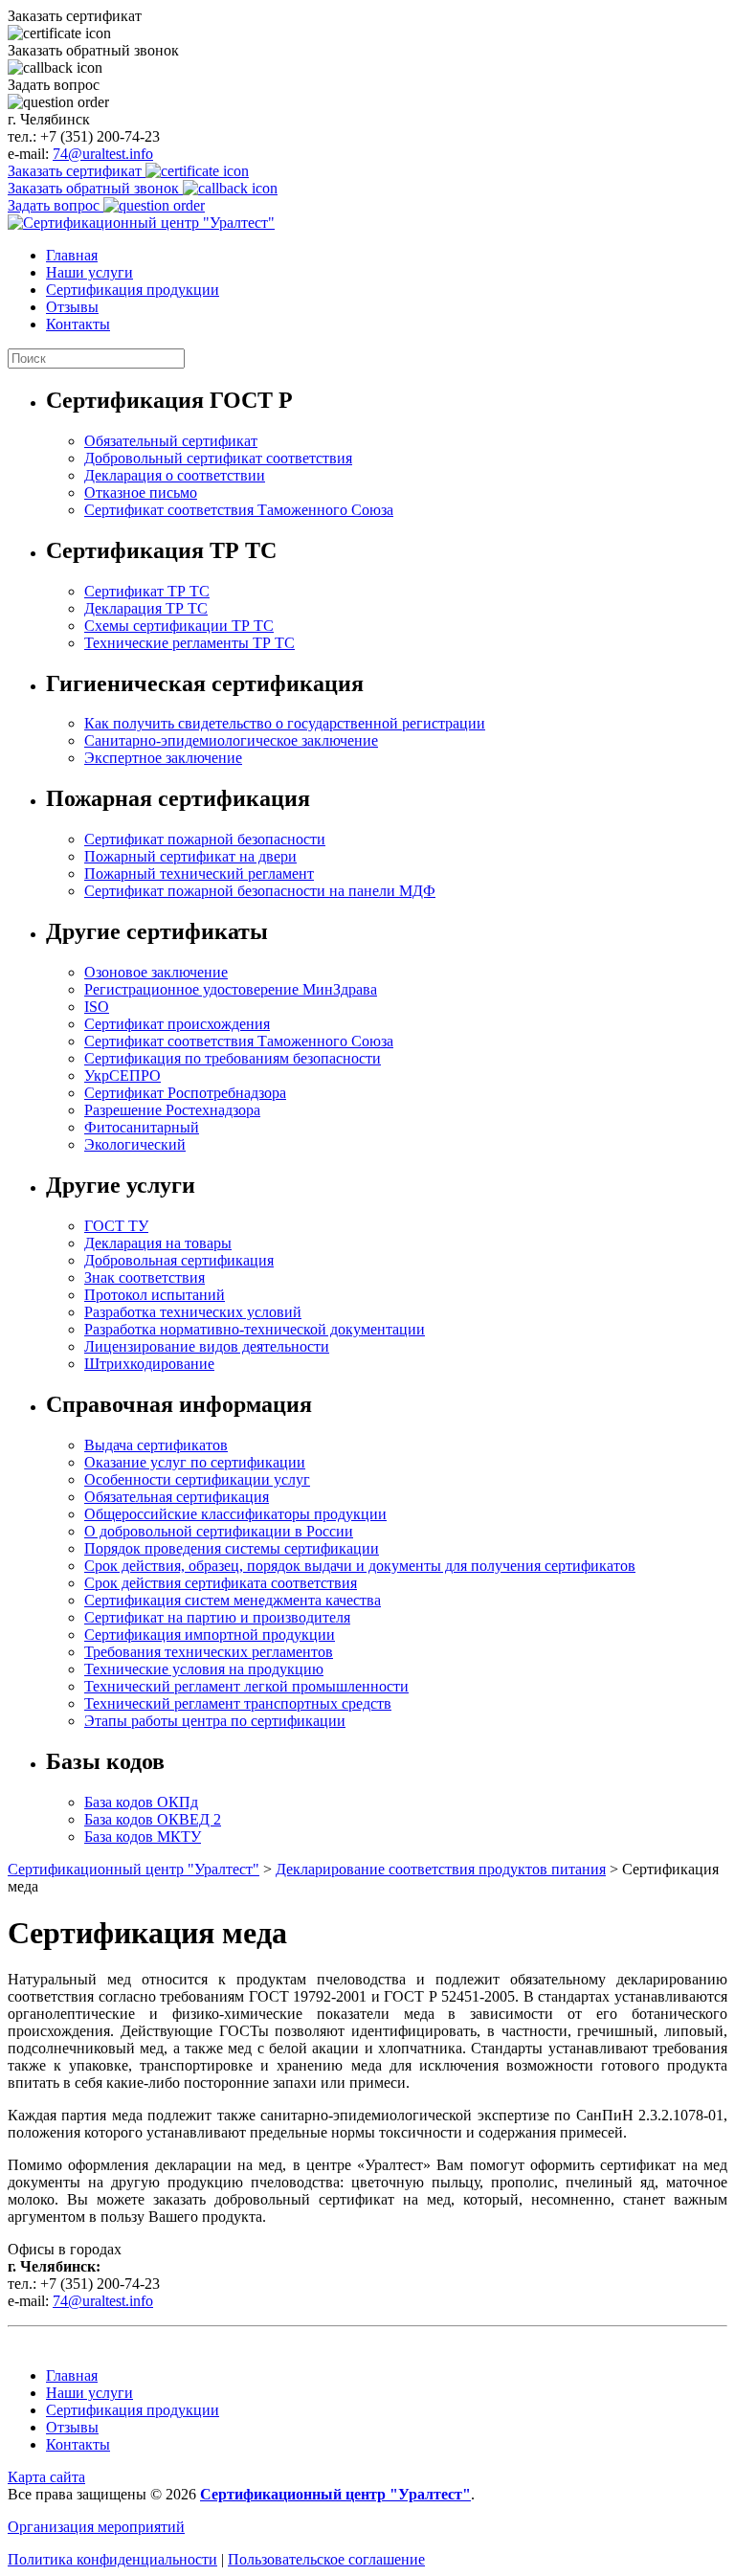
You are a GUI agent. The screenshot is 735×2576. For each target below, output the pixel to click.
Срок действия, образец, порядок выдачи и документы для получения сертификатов (360, 1566)
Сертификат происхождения (177, 1024)
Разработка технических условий (193, 1312)
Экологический (135, 1144)
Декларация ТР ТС (146, 608)
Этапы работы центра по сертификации (215, 1721)
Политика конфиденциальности (112, 2559)
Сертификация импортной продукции (210, 1635)
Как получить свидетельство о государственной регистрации (285, 723)
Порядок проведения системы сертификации (232, 1548)
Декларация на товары (158, 1243)
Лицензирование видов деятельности (207, 1346)
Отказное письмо (141, 493)
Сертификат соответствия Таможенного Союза (239, 510)
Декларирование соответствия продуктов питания (441, 1869)
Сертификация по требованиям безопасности (233, 1058)
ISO (97, 1007)
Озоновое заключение (156, 972)
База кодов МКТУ (143, 1837)
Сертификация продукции (133, 290)
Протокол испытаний (155, 1295)
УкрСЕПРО (122, 1075)
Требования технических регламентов (209, 1652)
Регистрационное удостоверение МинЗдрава (231, 989)
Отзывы (72, 307)
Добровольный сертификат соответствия (218, 458)
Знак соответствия (145, 1277)
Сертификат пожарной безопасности (205, 839)
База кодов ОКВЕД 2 (153, 1819)
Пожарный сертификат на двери (190, 856)
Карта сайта (46, 2477)
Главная (72, 255)
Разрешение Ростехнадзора (172, 1110)
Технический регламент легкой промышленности (246, 1686)
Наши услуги (89, 272)
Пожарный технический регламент (199, 874)
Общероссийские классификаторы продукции (235, 1514)
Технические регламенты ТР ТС (189, 643)
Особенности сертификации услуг (197, 1479)
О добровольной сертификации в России (219, 1531)
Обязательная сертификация (177, 1497)
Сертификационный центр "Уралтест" (134, 1869)
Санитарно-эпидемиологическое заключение (231, 740)
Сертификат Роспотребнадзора (185, 1093)
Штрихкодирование (149, 1364)
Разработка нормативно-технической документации (255, 1329)
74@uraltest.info (103, 154)
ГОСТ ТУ (116, 1226)
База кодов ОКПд (141, 1802)
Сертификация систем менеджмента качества (233, 1600)
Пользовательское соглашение (326, 2559)
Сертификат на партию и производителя (217, 1617)
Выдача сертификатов (156, 1445)
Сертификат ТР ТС (147, 591)
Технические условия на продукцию (204, 1669)
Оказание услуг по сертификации (195, 1462)
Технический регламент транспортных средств (238, 1703)
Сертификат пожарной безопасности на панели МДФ (260, 891)
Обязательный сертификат (171, 441)
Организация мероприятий (96, 2527)
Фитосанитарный (142, 1127)
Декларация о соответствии (175, 475)
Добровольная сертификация (179, 1260)
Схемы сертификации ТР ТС (179, 626)
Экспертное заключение (163, 758)
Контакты (78, 324)
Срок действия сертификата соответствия (221, 1583)
